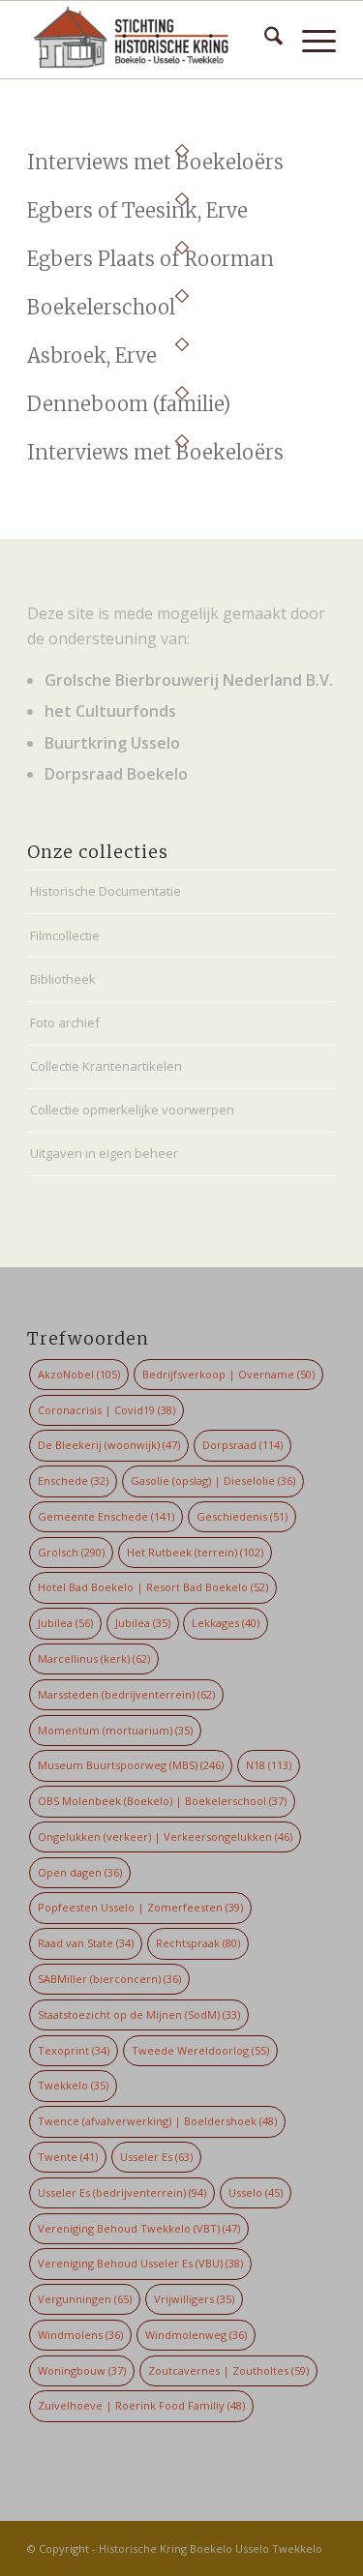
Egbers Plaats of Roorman (151, 259)
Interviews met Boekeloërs (155, 162)
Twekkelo (73, 2085)
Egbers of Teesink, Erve (137, 210)
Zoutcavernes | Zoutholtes (228, 2370)
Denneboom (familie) (129, 404)
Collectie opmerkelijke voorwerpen (132, 1110)
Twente (68, 2157)
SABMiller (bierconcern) (109, 1979)
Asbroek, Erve (92, 355)
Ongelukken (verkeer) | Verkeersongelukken (165, 1836)
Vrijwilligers (194, 2299)
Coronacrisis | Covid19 (106, 1410)
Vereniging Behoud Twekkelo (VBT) (139, 2228)
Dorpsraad (242, 1445)
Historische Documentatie (106, 891)
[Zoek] (264, 40)
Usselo (256, 2192)
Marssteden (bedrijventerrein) (126, 1694)
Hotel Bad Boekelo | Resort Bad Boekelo (153, 1587)
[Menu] (309, 40)
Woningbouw (82, 2370)
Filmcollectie (65, 935)
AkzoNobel (79, 1374)
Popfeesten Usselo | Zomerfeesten (140, 1907)
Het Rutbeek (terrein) (195, 1552)
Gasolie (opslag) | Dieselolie (213, 1480)
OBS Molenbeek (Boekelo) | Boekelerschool (162, 1801)
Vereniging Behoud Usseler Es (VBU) (140, 2263)
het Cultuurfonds (110, 711)
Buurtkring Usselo (112, 743)
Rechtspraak (198, 1943)
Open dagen (80, 1872)
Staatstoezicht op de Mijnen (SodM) (139, 2014)
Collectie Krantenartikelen (106, 1066)
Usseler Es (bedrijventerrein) (122, 2192)
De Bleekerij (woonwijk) (109, 1445)
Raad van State (86, 1943)
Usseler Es (156, 2157)
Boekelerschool (101, 307)
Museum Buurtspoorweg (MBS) (131, 1765)
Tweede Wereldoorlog (200, 2050)
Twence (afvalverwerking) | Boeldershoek (157, 2121)
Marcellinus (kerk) (94, 1658)
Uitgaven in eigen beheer (104, 1153)
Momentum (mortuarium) (115, 1730)
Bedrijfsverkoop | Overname (228, 1374)
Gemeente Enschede (106, 1516)
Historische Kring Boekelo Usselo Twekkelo (211, 2548)
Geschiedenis (242, 1516)
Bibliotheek (63, 979)
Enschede (73, 1480)
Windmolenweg (196, 2335)
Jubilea (65, 1623)
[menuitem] (264, 40)
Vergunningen (85, 2299)
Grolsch (71, 1552)
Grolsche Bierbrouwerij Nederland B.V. (189, 680)
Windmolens (80, 2335)
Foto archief (65, 1022)
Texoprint (74, 2050)
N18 (269, 1765)
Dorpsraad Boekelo (116, 774)
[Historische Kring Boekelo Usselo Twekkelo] (151, 40)
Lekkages (226, 1623)
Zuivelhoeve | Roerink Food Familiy (141, 2405)
